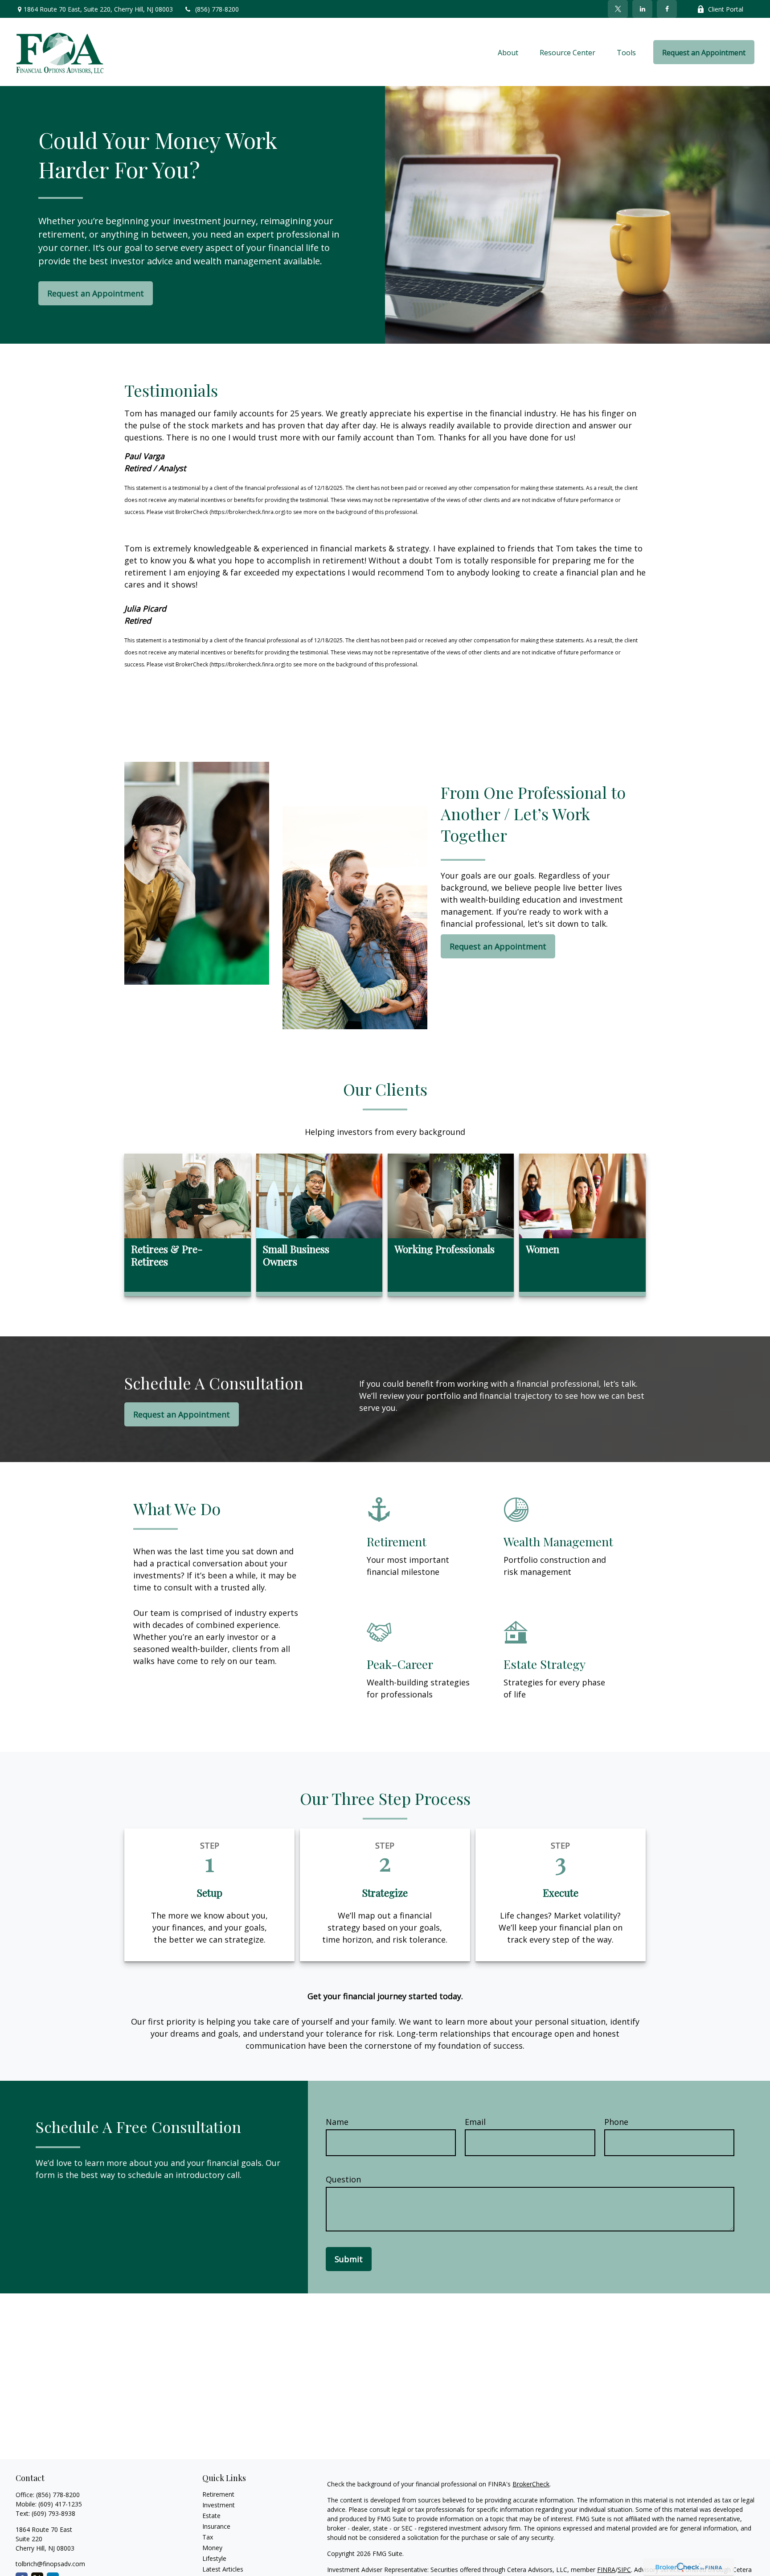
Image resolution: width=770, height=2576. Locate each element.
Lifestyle (214, 2558)
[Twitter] (618, 9)
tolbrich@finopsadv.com (50, 2564)
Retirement (218, 2494)
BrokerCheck (531, 2484)
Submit (349, 2259)
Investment (219, 2505)
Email (475, 2122)
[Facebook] (667, 9)
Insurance (216, 2526)
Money (212, 2548)
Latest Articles (223, 2569)
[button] (508, 52)
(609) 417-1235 (60, 2504)
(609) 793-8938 (53, 2513)
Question (343, 2179)
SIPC (624, 2570)
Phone (616, 2122)
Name (337, 2122)
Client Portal (726, 9)
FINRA (606, 2570)
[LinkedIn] (642, 9)
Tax (208, 2537)
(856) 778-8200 (217, 9)
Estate (211, 2516)
